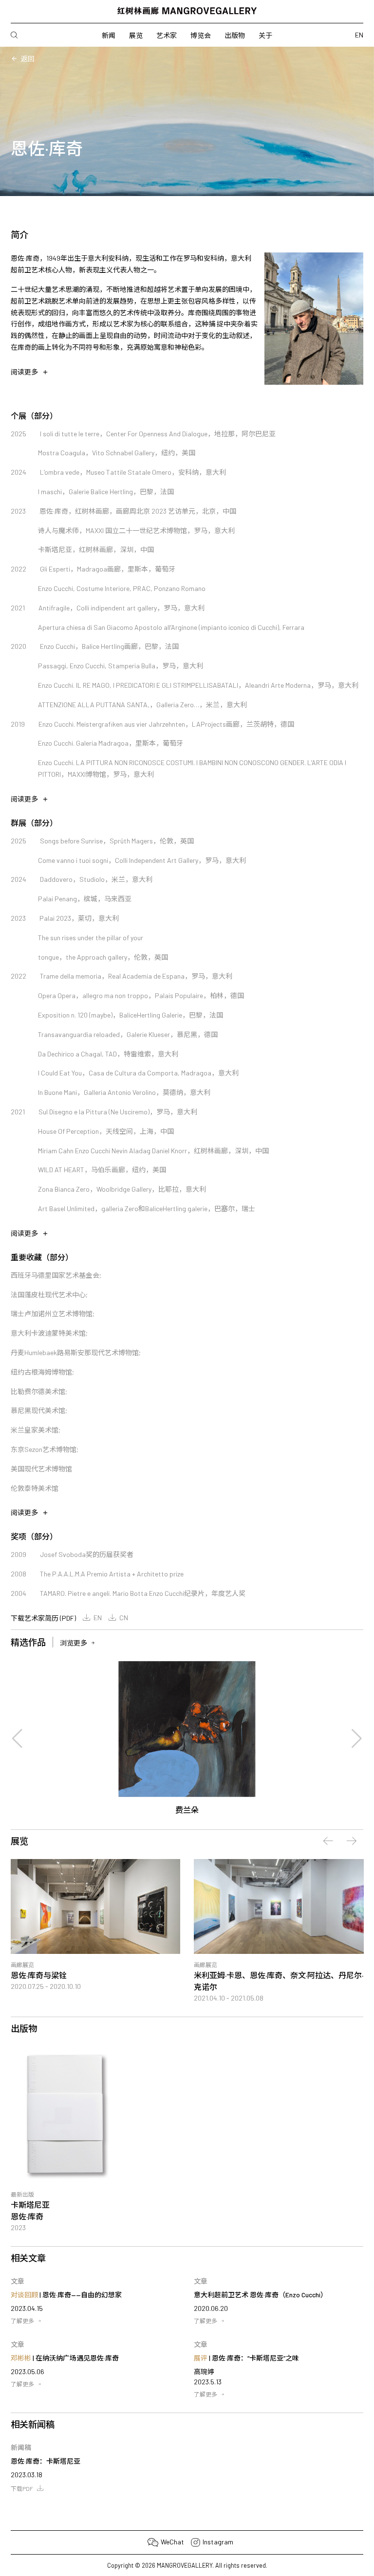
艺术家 (167, 35)
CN (124, 1618)
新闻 (109, 35)
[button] (18, 1738)
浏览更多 (74, 1643)
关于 (265, 35)
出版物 (235, 35)
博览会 (201, 35)
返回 (28, 59)
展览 (136, 35)
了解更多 (22, 2321)
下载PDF (22, 2488)
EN (98, 1618)
